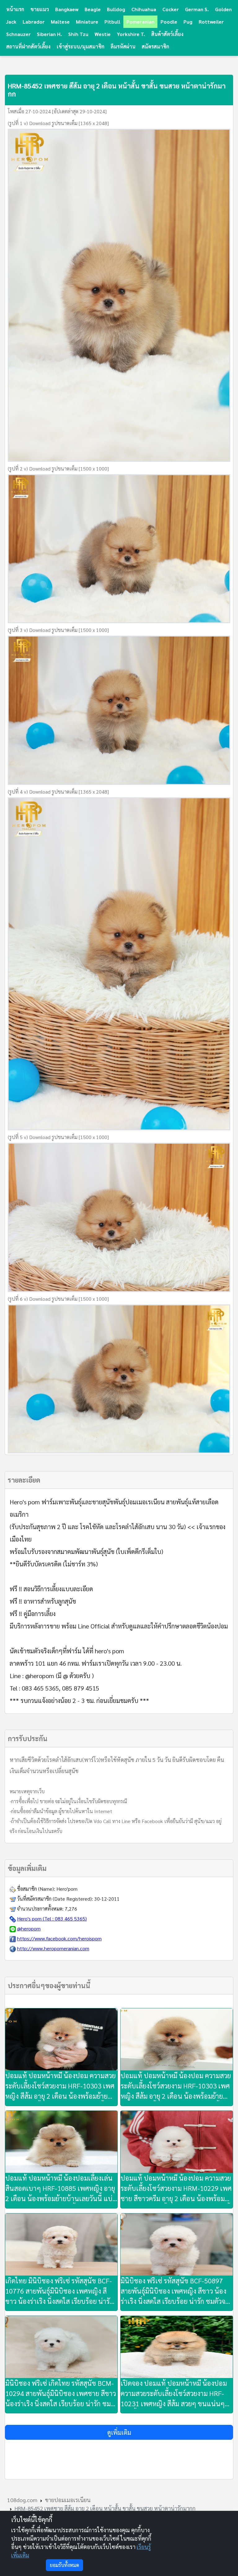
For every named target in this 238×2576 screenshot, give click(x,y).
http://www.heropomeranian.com (53, 1948)
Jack (11, 22)
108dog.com (22, 2500)
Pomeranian (140, 22)
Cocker (171, 9)
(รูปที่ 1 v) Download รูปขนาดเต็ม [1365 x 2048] (58, 123)
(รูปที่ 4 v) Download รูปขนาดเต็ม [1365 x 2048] (58, 792)
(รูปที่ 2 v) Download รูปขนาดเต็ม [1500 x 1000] (58, 468)
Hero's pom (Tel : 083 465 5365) (52, 1918)
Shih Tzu (78, 34)
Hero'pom (67, 1889)
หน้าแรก (15, 9)
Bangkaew (67, 9)
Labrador (34, 22)
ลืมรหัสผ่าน (123, 46)
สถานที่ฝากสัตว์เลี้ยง (28, 46)
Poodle (169, 22)
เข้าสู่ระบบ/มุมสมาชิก (81, 46)
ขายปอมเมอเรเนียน (68, 2500)
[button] (119, 2432)
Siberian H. (49, 34)
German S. (197, 9)
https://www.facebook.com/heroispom (59, 1938)
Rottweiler (211, 22)
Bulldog (116, 9)
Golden (223, 9)
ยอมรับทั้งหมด (64, 2565)
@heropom (29, 1928)
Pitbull (112, 22)
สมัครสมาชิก (155, 46)
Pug (188, 22)
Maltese (60, 22)
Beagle (93, 9)
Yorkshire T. (131, 34)
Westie (103, 34)
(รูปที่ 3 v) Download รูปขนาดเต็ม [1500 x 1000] (58, 630)
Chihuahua (144, 9)
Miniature (87, 22)
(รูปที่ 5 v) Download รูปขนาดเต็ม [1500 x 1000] (58, 1137)
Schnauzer (18, 34)
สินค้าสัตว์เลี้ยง (167, 34)
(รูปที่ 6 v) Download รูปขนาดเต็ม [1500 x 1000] (58, 1299)
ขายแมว (40, 9)
